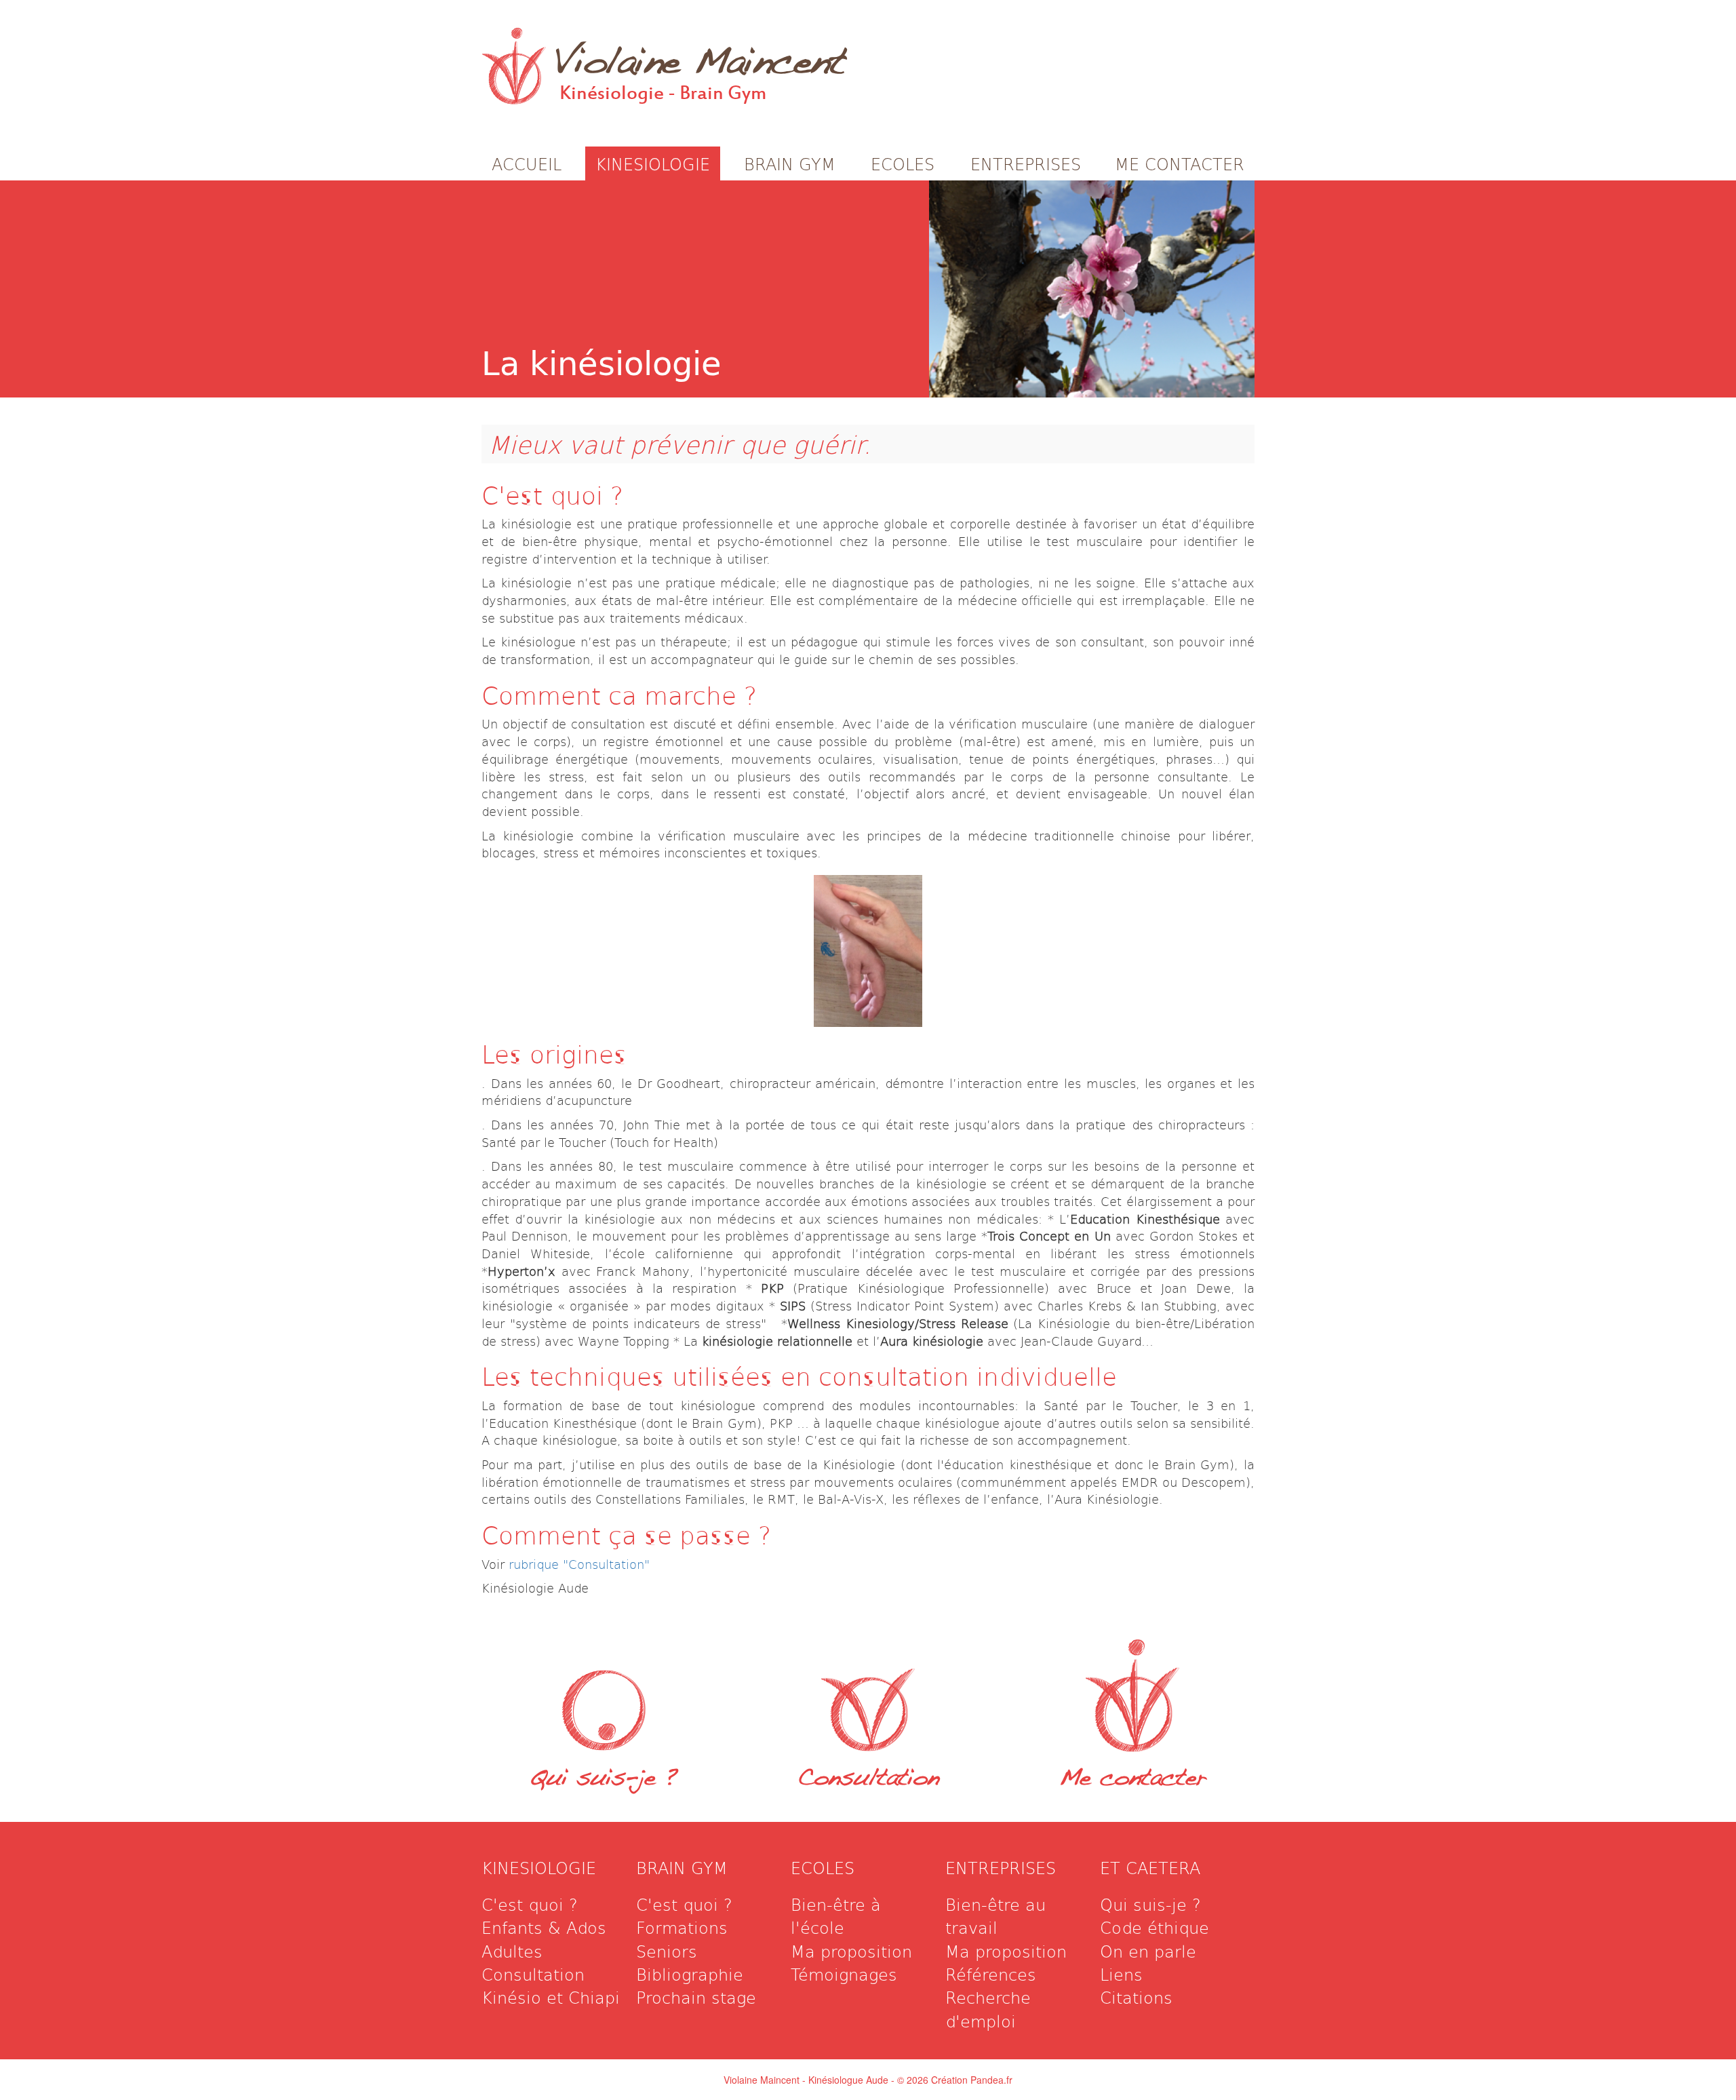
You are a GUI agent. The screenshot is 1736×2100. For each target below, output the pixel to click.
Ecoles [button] (903, 163)
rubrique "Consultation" (579, 1564)
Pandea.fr (991, 2080)
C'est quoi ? (530, 1904)
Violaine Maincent (699, 54)
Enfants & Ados (544, 1927)
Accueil (527, 163)
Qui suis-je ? (604, 1780)
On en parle (1148, 1951)
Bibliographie (690, 1974)
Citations (1136, 1997)
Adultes (512, 1951)
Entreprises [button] (1026, 163)
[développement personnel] (1092, 289)
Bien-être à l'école (836, 1916)
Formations (682, 1927)
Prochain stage (696, 1997)
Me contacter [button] (1180, 163)
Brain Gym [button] (790, 163)
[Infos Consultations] (868, 1691)
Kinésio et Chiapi (551, 1997)
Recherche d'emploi (988, 2008)
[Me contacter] (1132, 1691)
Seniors (667, 1951)
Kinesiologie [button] (653, 163)
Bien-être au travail (995, 1916)
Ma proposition (851, 1951)
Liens (1121, 1974)
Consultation (868, 1780)
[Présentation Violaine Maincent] (604, 1691)
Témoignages (844, 1974)
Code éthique (1155, 1927)
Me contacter (1132, 1780)
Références (991, 1974)
